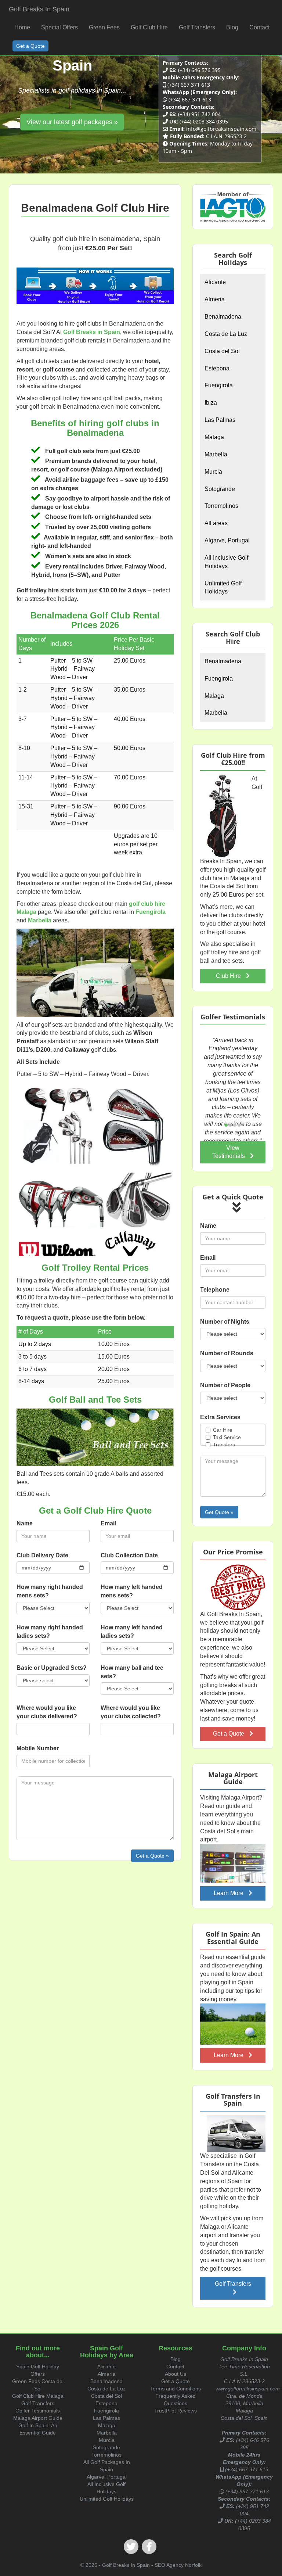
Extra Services (220, 1417)
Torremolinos (221, 506)
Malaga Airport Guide (38, 2418)
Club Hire (229, 976)
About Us (176, 2374)
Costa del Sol (222, 351)
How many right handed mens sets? (50, 1591)
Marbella (216, 454)
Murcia (213, 472)
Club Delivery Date (42, 1555)
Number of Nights (225, 1322)
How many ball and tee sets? (132, 1672)
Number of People (225, 1385)
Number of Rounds (227, 1353)
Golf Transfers (233, 2284)
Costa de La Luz (226, 334)
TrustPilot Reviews (176, 2411)
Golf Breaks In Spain (39, 9)
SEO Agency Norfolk (178, 2565)
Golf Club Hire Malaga (38, 2396)
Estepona (217, 368)
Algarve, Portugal (227, 540)
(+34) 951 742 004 (199, 114)
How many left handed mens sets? (132, 1591)
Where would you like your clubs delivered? (47, 1712)
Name (25, 1523)
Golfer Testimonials (38, 2411)
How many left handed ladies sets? (132, 1632)
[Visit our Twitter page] (131, 2547)
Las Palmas (220, 420)
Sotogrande (220, 489)
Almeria (215, 299)
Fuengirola (219, 385)
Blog (176, 2359)
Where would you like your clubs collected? (131, 1712)
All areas (216, 523)
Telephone (215, 1290)
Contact (175, 2367)
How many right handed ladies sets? (50, 1632)
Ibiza (211, 403)
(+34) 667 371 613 (189, 85)
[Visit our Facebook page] (149, 2547)
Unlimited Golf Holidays (223, 588)
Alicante (215, 282)
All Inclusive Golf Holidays (226, 562)
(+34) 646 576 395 (199, 70)
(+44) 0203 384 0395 (204, 121)
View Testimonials (229, 1152)
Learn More (229, 1893)
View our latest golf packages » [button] (72, 122)
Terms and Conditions (176, 2389)
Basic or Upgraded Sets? (52, 1668)
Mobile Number (38, 1748)
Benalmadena (223, 317)
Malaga (214, 437)
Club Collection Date (129, 1555)
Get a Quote (229, 1734)
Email (108, 1523)
